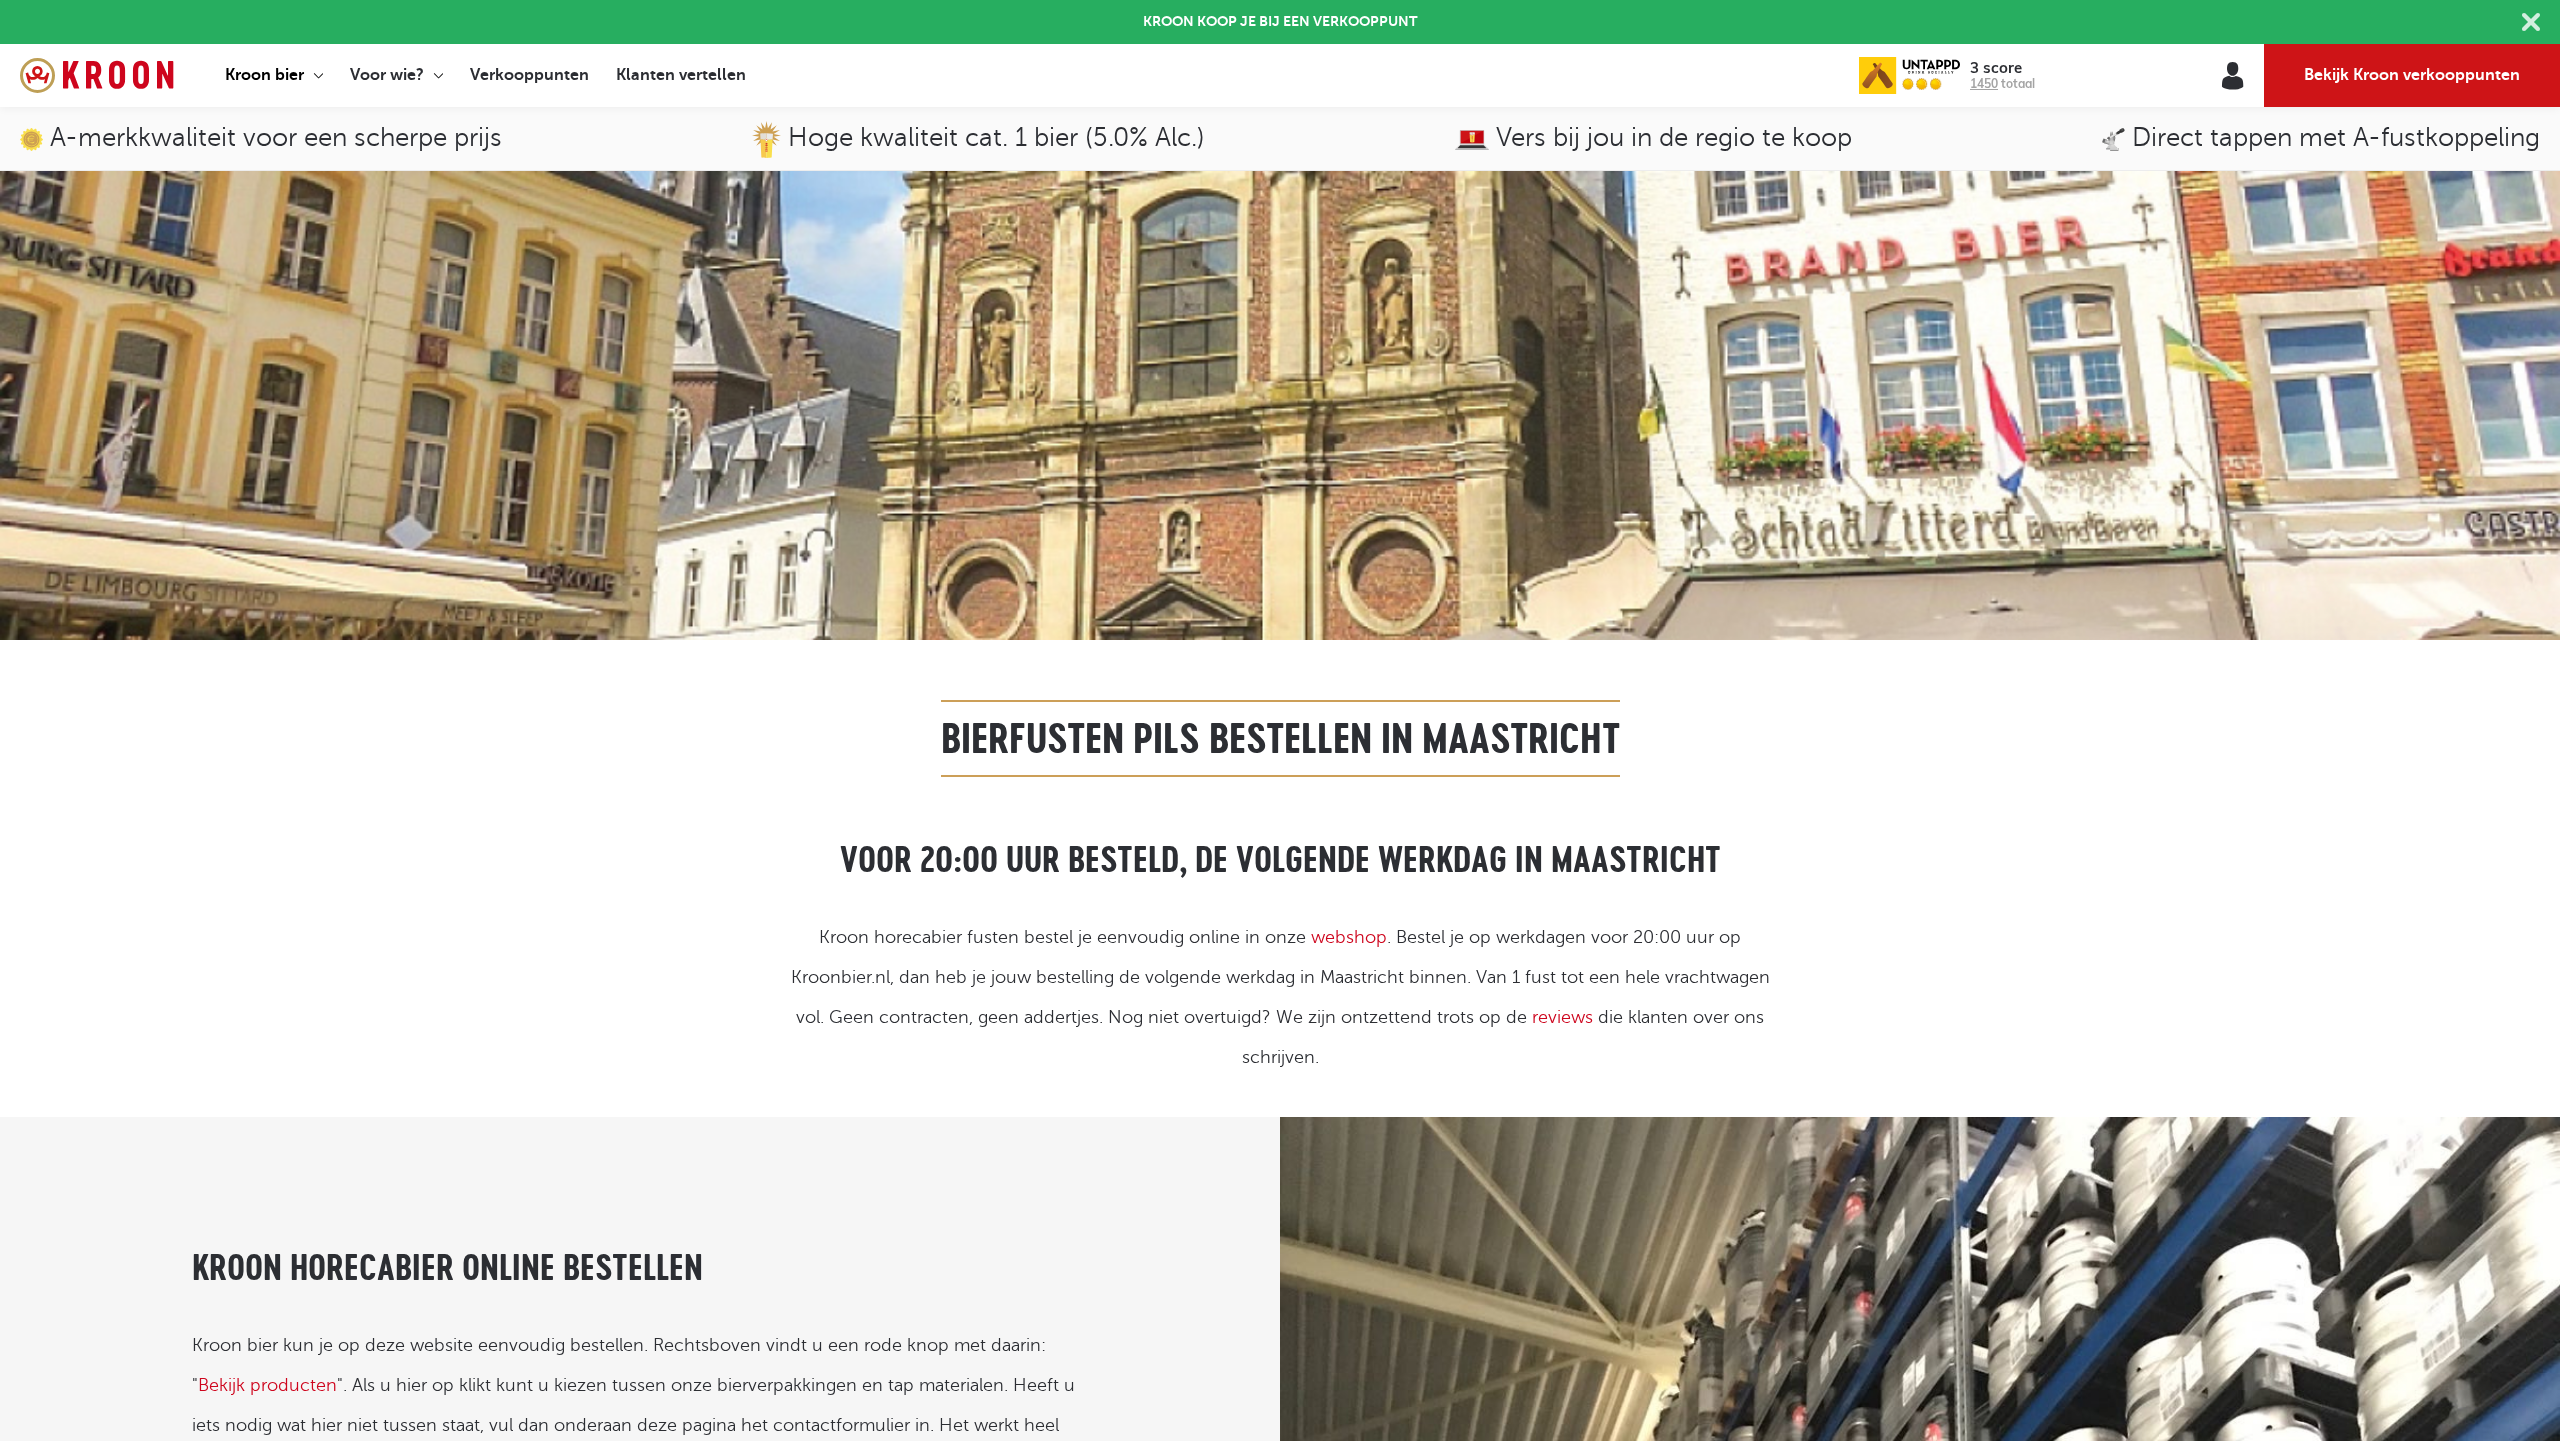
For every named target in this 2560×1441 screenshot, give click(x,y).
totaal (2002, 83)
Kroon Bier (96, 75)
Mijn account (2232, 75)
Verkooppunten (529, 75)
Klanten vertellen (681, 75)
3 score (1996, 68)
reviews (1562, 1017)
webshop (1349, 937)
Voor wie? (387, 75)
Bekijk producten (267, 1385)
